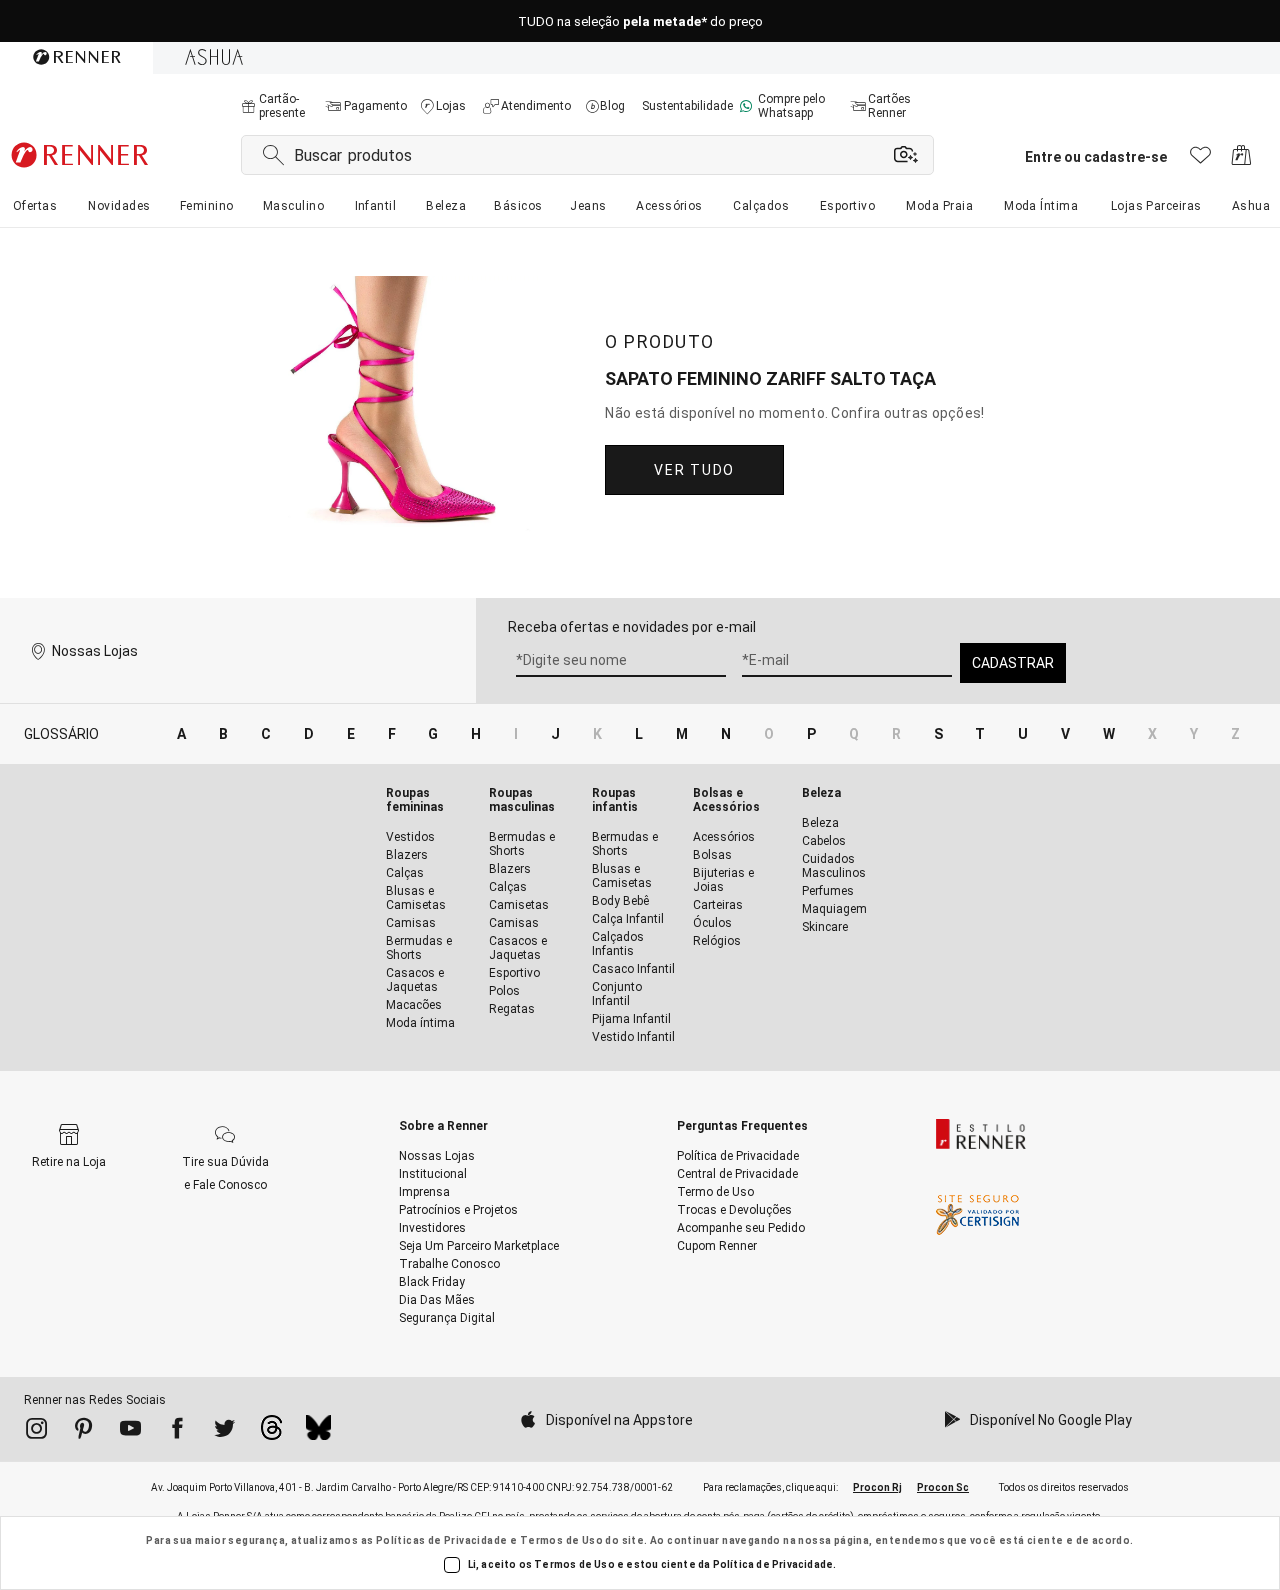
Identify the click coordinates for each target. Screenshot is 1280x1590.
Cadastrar (1013, 663)
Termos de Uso (561, 1540)
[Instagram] (36, 1432)
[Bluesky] (318, 1433)
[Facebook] (177, 1432)
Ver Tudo (694, 470)
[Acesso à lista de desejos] (1200, 160)
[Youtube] (130, 1432)
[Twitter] (224, 1432)
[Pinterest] (83, 1432)
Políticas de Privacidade (442, 1540)
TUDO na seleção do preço (640, 21)
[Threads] (271, 1433)
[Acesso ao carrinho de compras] (1241, 160)
